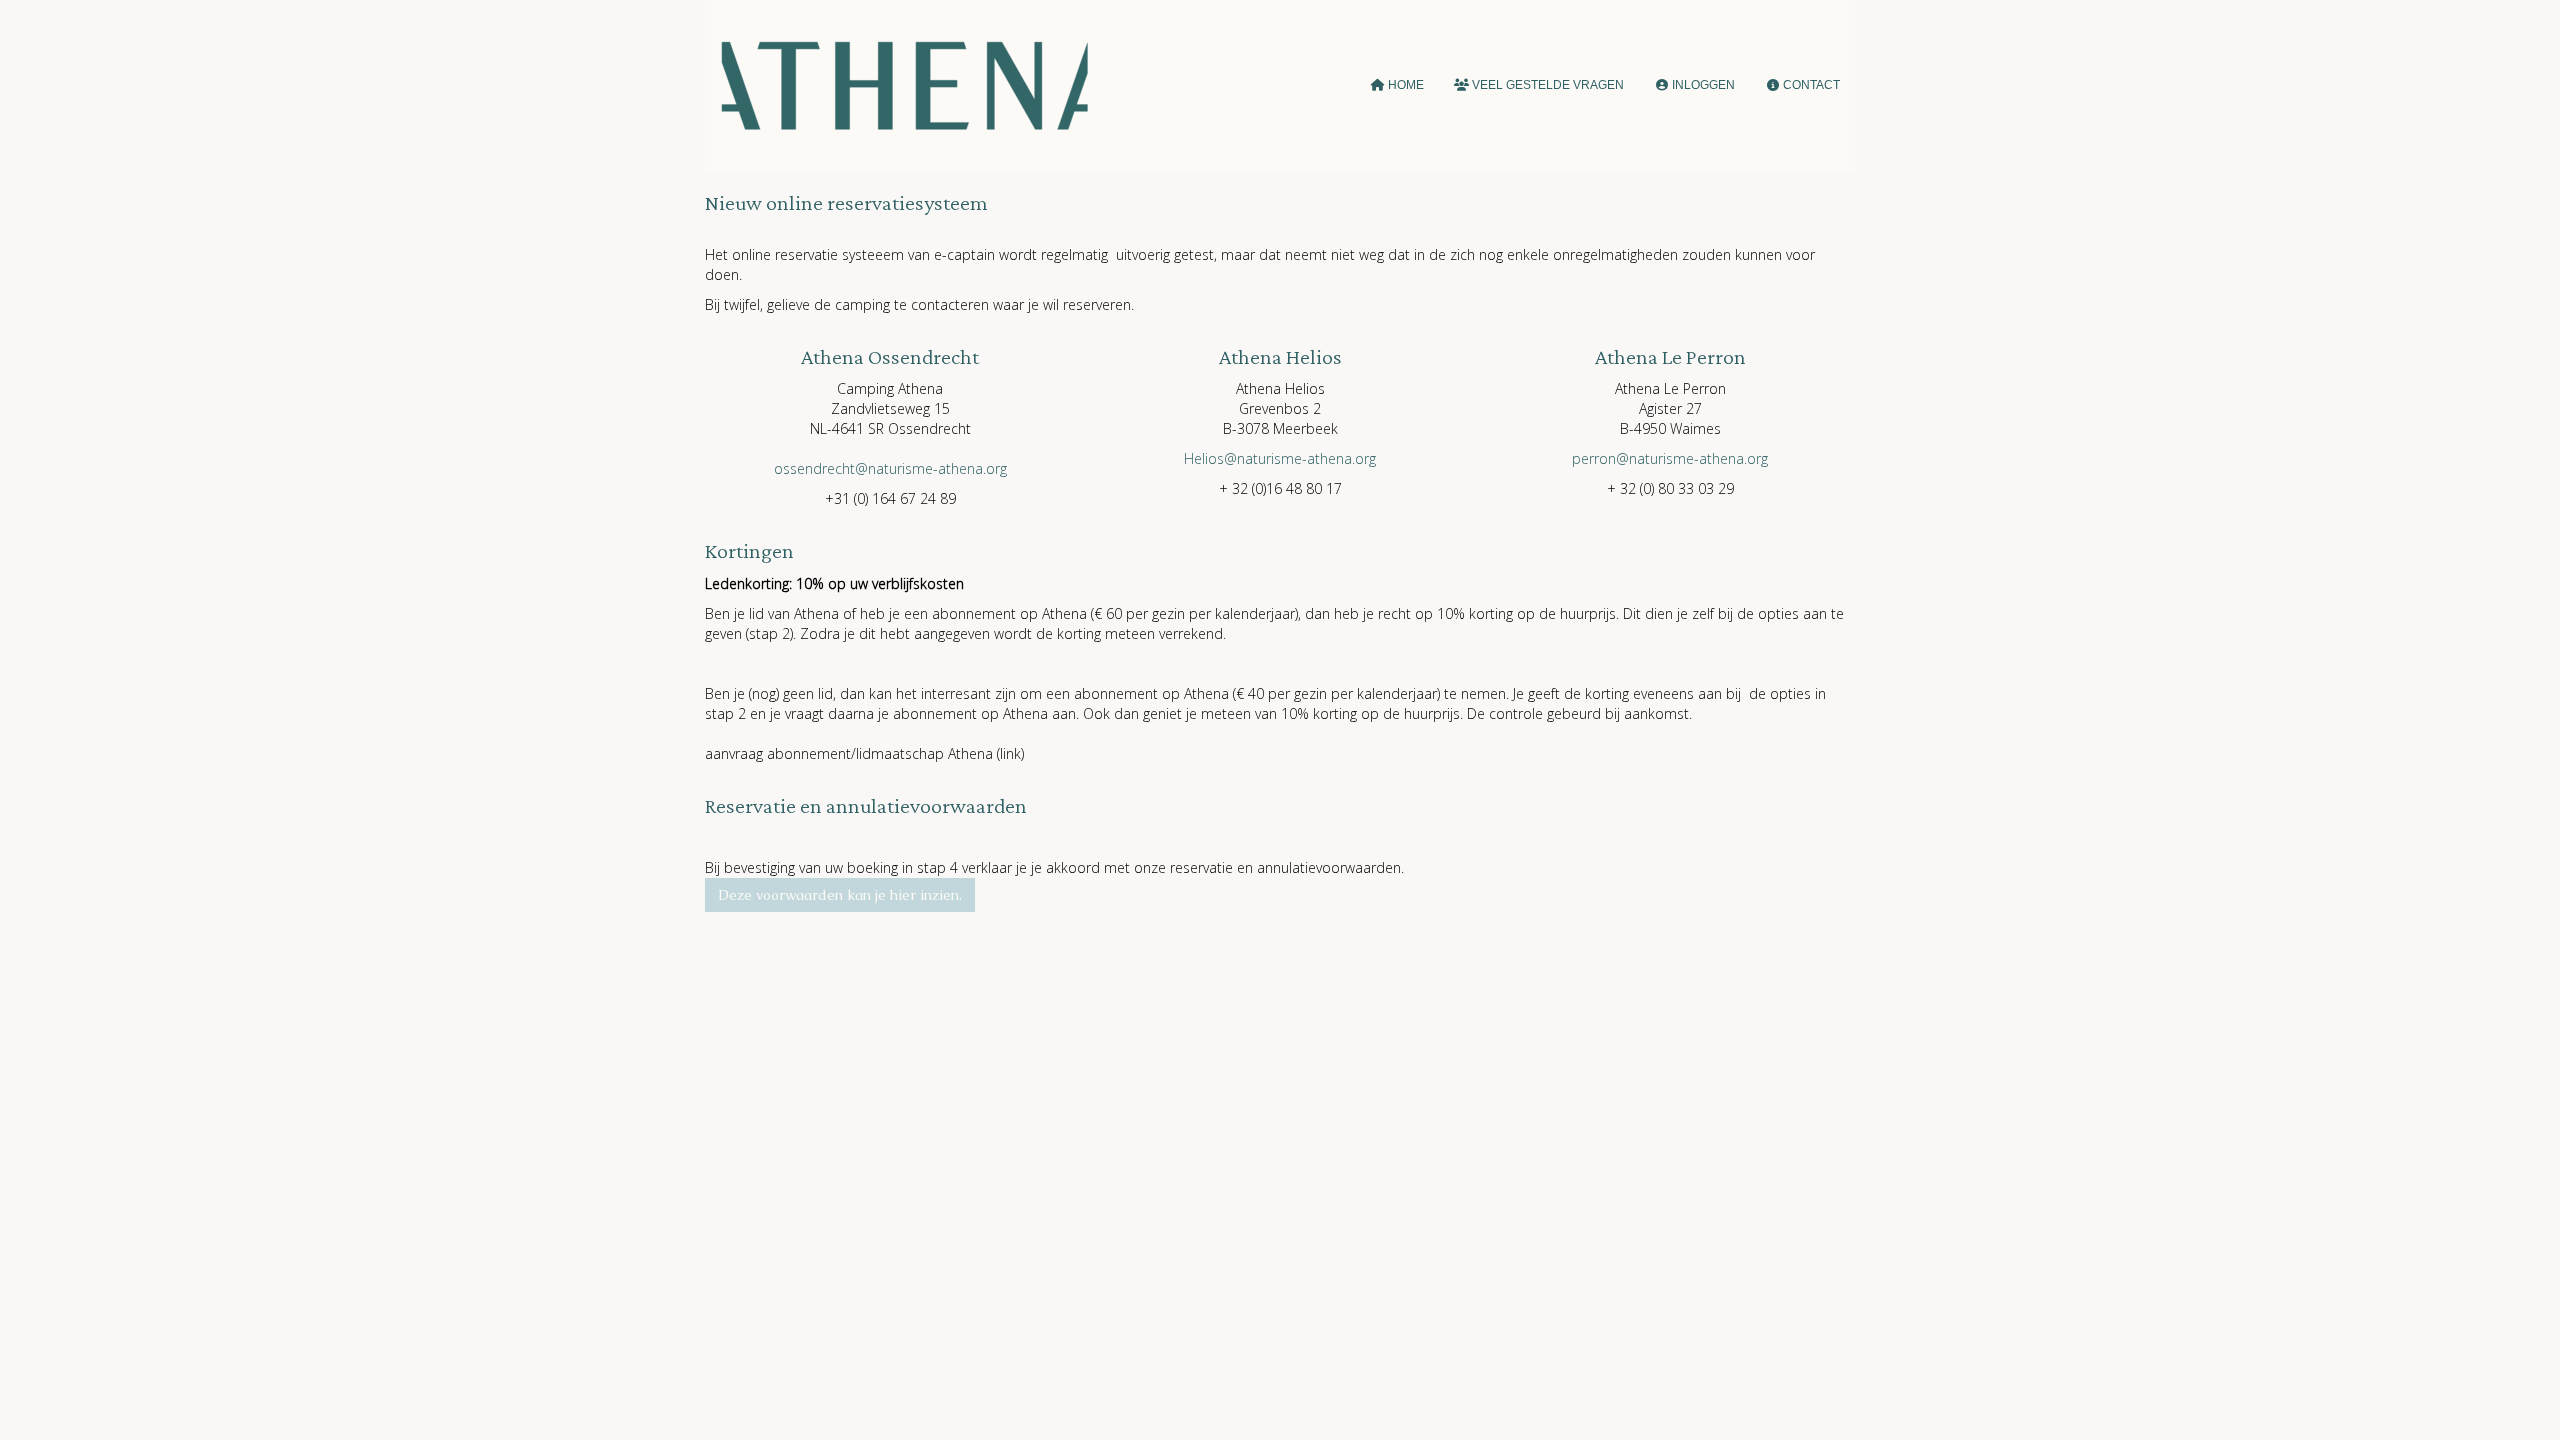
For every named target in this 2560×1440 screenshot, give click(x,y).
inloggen (1702, 85)
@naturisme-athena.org (890, 468)
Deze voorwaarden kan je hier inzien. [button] (840, 895)
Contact (1810, 85)
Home (1404, 85)
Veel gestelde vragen (1546, 85)
